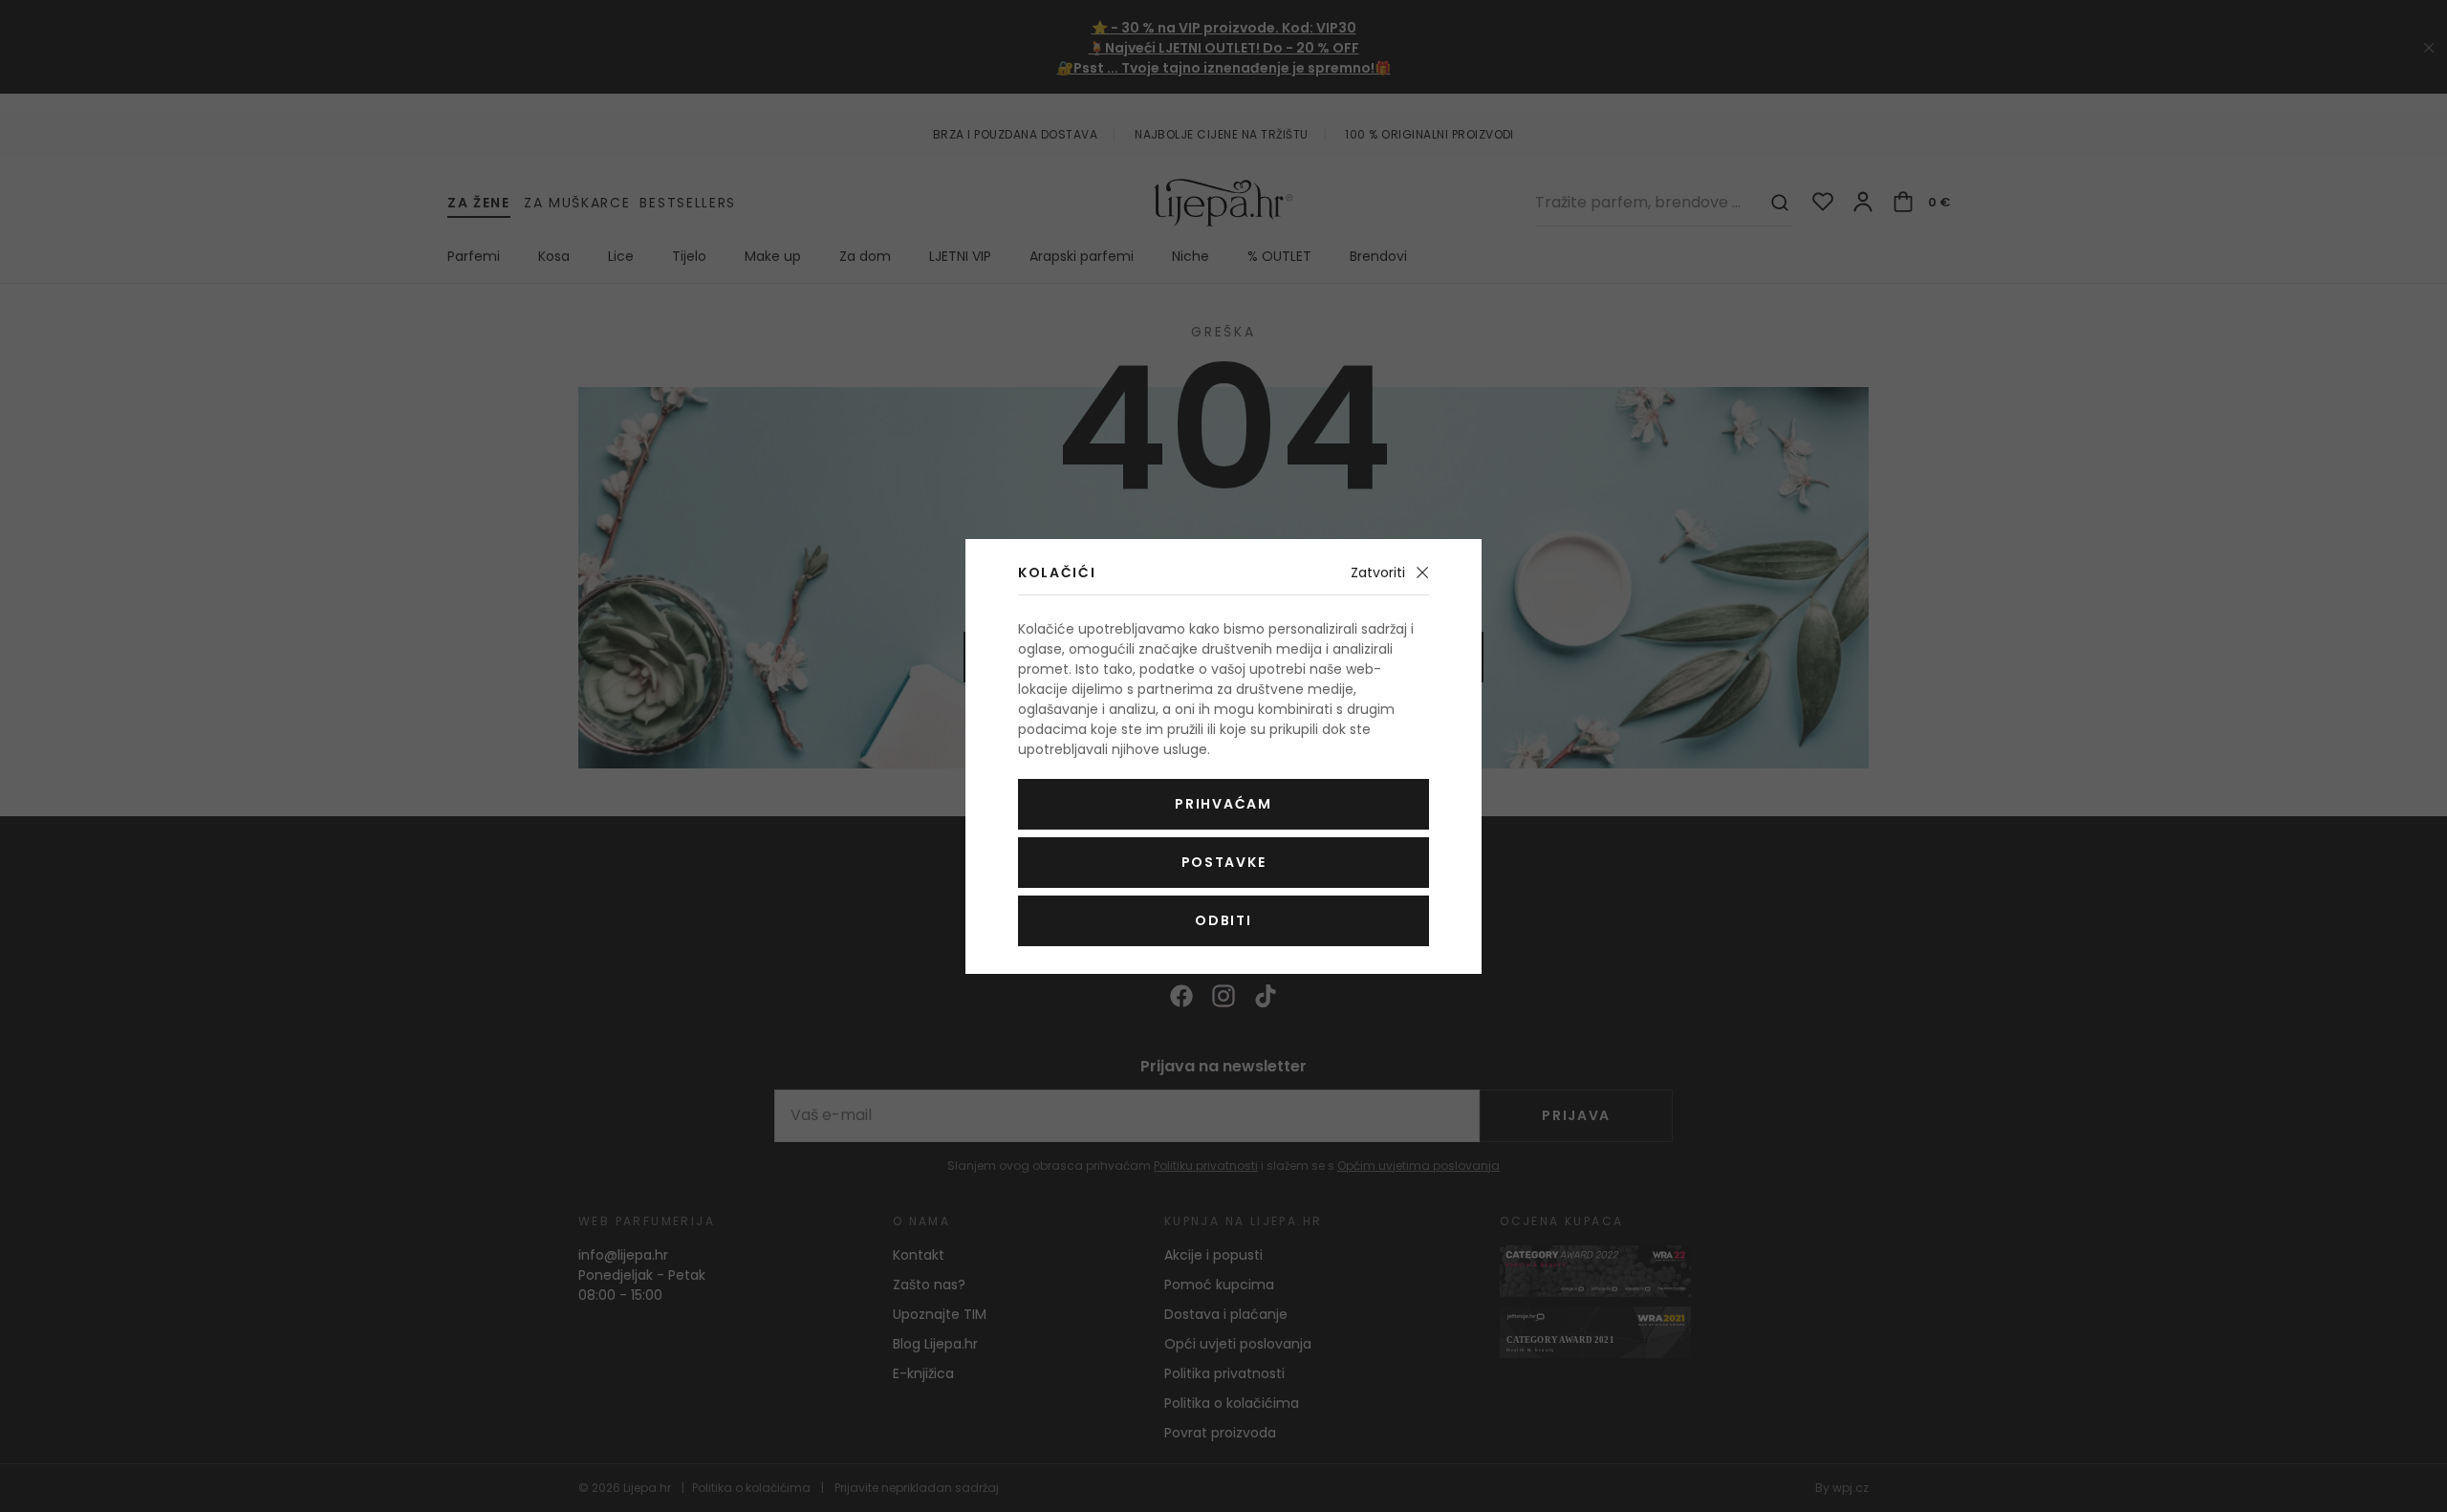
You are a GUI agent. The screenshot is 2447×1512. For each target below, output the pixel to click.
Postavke (1223, 862)
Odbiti (1223, 920)
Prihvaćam (1223, 804)
